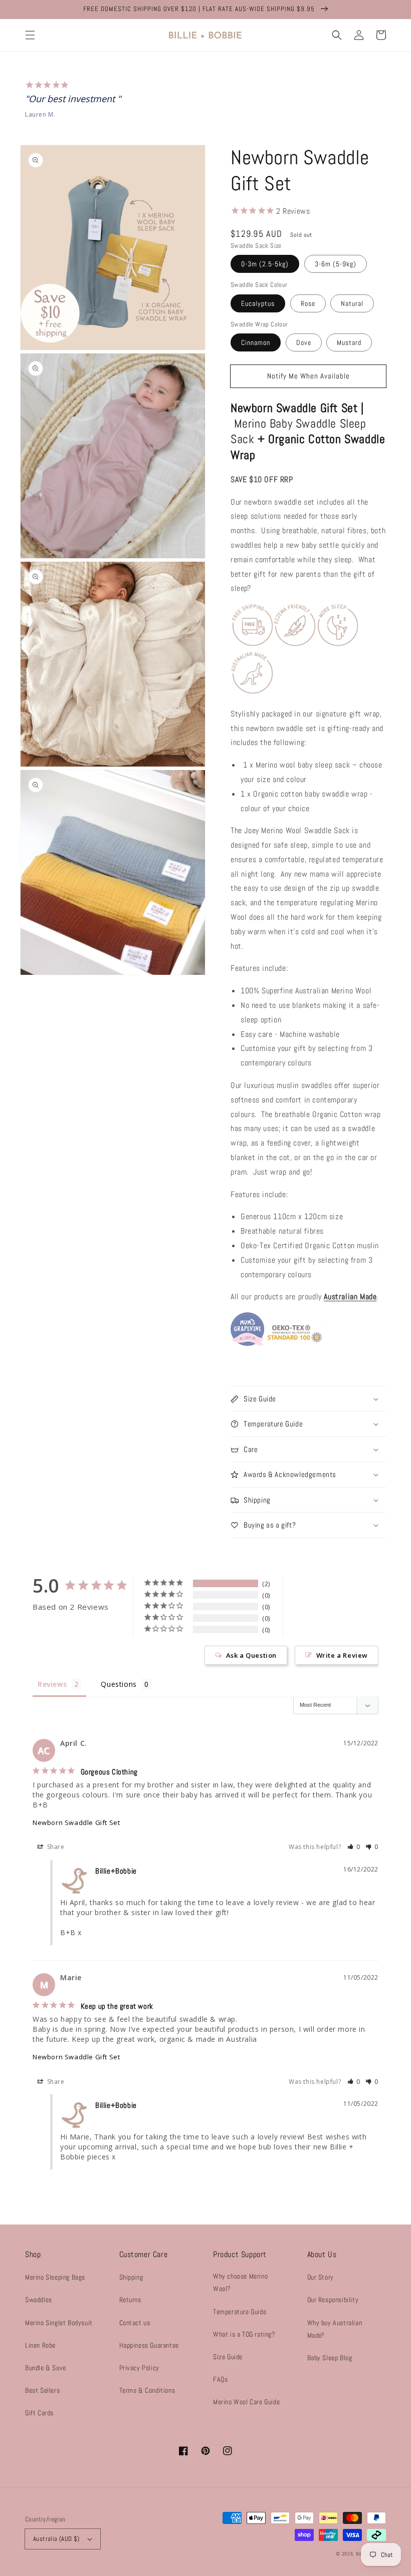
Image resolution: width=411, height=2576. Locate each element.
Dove (304, 342)
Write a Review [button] (342, 1655)
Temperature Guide (240, 2312)
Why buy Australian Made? (335, 2329)
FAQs (220, 2379)
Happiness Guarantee (149, 2345)
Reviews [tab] (52, 1684)
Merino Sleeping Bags (55, 2277)
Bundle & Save (46, 2368)
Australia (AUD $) (56, 2539)
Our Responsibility (333, 2300)
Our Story (321, 2277)
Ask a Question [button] (251, 1655)
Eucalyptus (258, 303)
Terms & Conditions (147, 2390)
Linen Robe (40, 2345)
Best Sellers (42, 2390)
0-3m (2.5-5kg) (265, 264)
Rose (308, 303)
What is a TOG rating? (244, 2334)
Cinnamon (256, 342)
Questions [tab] (119, 1684)
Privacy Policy (139, 2368)
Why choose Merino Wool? (240, 2282)
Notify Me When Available (309, 376)
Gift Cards (39, 2413)
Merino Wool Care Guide (246, 2402)
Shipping (131, 2277)
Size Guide (228, 2357)
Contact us (135, 2323)
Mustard (349, 342)
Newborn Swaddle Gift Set (76, 1822)
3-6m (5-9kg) (336, 264)
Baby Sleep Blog (330, 2358)
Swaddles (39, 2300)
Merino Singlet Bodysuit (59, 2323)
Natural (352, 303)
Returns (130, 2300)
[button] (30, 35)
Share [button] (55, 1847)
